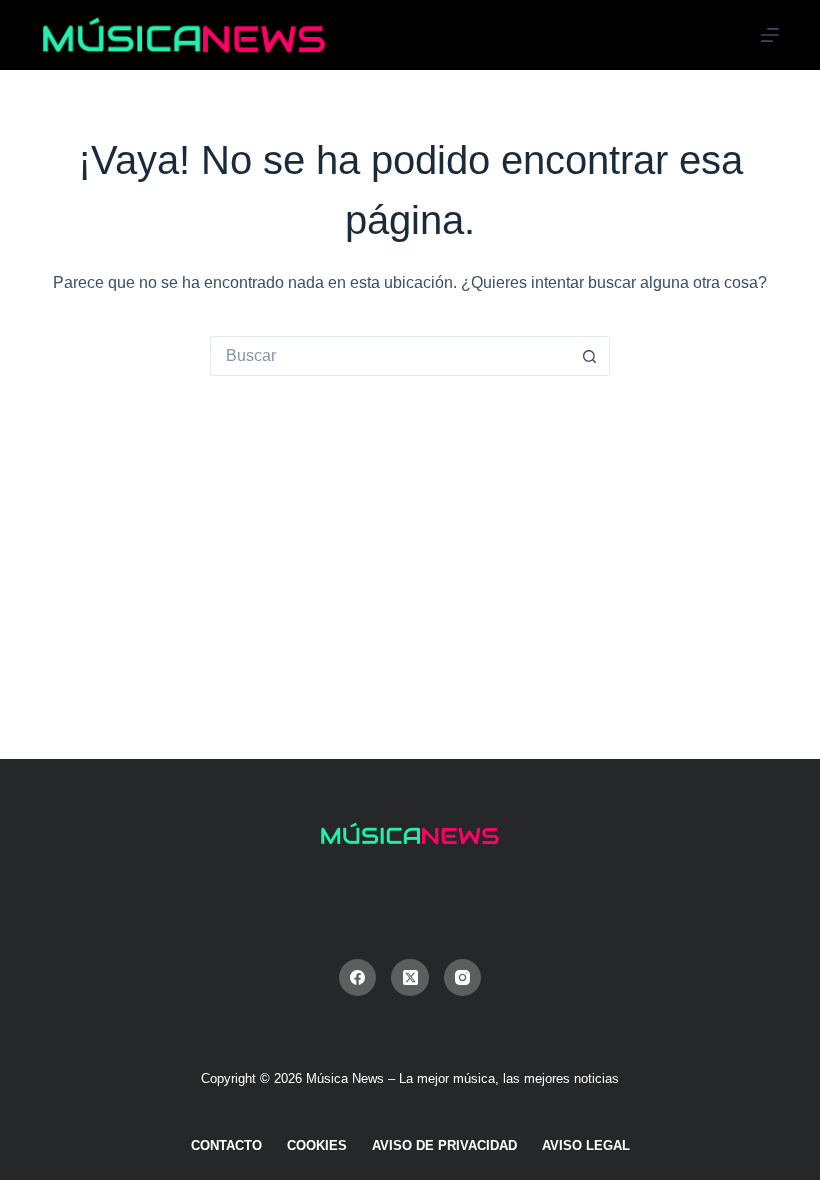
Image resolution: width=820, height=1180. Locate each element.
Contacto (226, 1145)
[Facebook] (358, 978)
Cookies (317, 1145)
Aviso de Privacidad (444, 1145)
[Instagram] (463, 978)
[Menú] (770, 35)
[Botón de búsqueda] (590, 356)
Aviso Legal (586, 1145)
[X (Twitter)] (410, 978)
